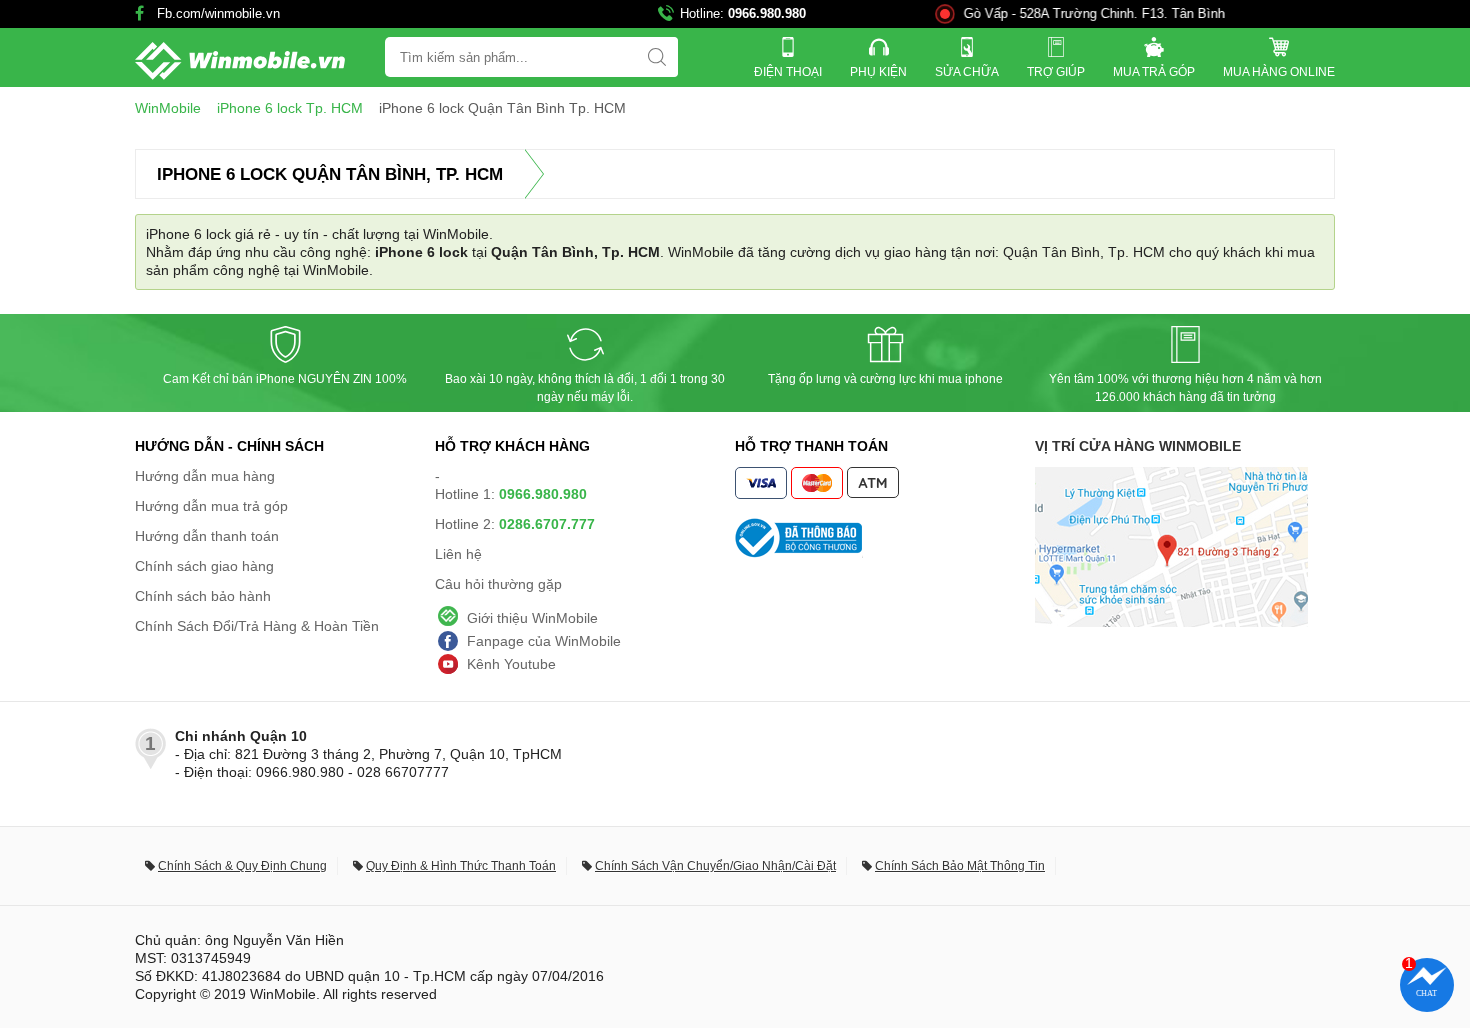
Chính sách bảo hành (203, 596)
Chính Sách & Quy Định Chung (242, 866)
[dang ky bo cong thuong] (885, 538)
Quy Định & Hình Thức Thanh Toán (461, 866)
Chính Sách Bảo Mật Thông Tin (960, 866)
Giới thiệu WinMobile (532, 618)
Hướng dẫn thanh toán (207, 536)
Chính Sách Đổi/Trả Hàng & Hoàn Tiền (257, 626)
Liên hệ (458, 554)
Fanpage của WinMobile (544, 641)
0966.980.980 (767, 13)
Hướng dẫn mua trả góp (211, 506)
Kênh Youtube (511, 664)
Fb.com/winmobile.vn (218, 13)
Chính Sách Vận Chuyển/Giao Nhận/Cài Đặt (715, 866)
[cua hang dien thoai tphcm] (1171, 622)
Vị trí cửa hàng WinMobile (1138, 446)
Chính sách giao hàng (204, 566)
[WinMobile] (240, 61)
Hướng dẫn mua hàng (205, 476)
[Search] (657, 57)
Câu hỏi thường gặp (498, 584)
